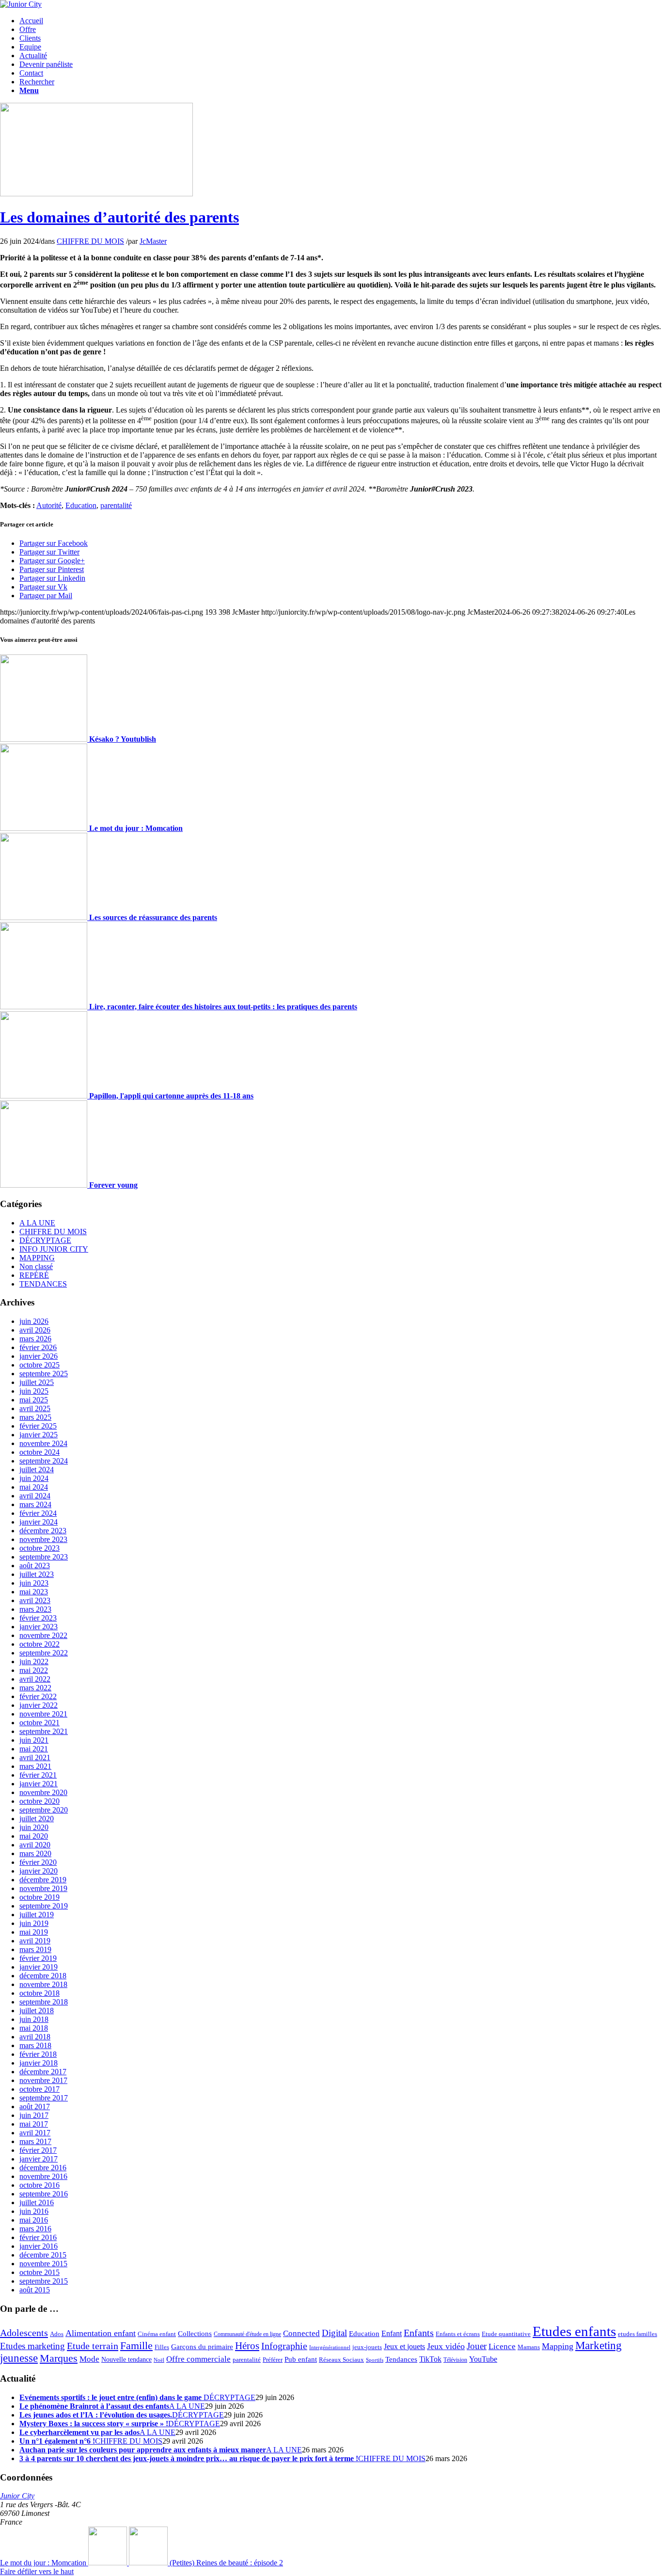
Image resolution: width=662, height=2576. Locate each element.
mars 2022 (35, 1688)
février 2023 (38, 1618)
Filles (162, 2347)
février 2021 (38, 1775)
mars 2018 (35, 2045)
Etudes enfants (574, 2331)
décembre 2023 (43, 1531)
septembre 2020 (44, 1810)
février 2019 (38, 1958)
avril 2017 (35, 2133)
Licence (502, 2346)
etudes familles (638, 2334)
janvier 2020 (39, 1871)
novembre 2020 (43, 1792)
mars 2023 (35, 1609)
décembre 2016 (43, 2168)
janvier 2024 (39, 1522)
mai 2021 (34, 1749)
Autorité (49, 505)
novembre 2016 (43, 2176)
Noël (159, 2360)
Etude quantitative (506, 2334)
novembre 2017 (43, 2080)
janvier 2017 (39, 2159)
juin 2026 (34, 1321)
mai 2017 (34, 2124)
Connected (301, 2333)
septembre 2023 (44, 1557)
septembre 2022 (44, 1653)
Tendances (401, 2359)
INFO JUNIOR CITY (54, 1249)
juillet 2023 (37, 1574)
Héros (247, 2346)
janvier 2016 (39, 2246)
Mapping (558, 2346)
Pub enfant (301, 2359)
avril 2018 (35, 2037)
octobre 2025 (39, 1365)
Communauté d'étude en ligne (247, 2334)
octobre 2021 (39, 1723)
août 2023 (35, 1566)
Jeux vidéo (446, 2346)
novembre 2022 (43, 1635)
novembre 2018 (43, 1984)
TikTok (430, 2359)
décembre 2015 (43, 2255)
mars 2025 (35, 1417)
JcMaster (153, 241)
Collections (195, 2334)
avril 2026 (35, 1330)
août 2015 (35, 2290)
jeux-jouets (367, 2347)
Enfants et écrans (458, 2334)
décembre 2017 (43, 2072)
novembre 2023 (43, 1539)
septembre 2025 (44, 1374)
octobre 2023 (39, 1548)
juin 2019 (34, 1923)
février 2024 (38, 1513)
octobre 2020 (39, 1801)
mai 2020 (34, 1836)
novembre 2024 (43, 1443)
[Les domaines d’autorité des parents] (96, 194)
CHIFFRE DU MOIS (90, 241)
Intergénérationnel (330, 2347)
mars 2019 (35, 1949)
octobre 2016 (39, 2185)
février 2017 (38, 2150)
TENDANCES (43, 1284)
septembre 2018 (44, 2002)
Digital (334, 2333)
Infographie (284, 2346)
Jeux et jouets (404, 2347)
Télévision (455, 2360)
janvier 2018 (39, 2063)
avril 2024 (35, 1496)
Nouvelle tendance (126, 2359)
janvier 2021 (39, 1784)
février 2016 (38, 2237)
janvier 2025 (39, 1435)
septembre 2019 (44, 1906)
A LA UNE (37, 1223)
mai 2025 (34, 1400)
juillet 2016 (37, 2202)
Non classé (36, 1266)
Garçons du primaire (202, 2346)
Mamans (529, 2347)
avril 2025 (35, 1408)
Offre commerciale (198, 2359)
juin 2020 (34, 1827)
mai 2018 (34, 2028)
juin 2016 (34, 2211)
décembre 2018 (43, 1976)
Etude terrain (93, 2346)
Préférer (273, 2360)
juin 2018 (34, 2019)
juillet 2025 (37, 1382)
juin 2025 (34, 1391)
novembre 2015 (43, 2264)
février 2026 (38, 1347)
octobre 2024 (39, 1452)
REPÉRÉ (34, 1275)
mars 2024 (35, 1504)
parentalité (116, 505)
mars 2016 (35, 2229)
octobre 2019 (39, 1897)
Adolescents (24, 2333)
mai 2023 (34, 1592)
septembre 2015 (44, 2281)
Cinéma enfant (157, 2334)
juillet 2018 (37, 2011)
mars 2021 (35, 1766)
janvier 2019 (39, 1967)
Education (81, 505)
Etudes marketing (32, 2346)
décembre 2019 (43, 1880)
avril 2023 (35, 1600)
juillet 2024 (37, 1470)
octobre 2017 (39, 2089)
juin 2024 (34, 1478)
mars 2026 (35, 1339)
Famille (136, 2345)
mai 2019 (34, 1932)
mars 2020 (35, 1853)
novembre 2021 (43, 1714)
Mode (89, 2359)
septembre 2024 (44, 1461)
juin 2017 (34, 2115)
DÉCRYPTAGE (45, 1240)
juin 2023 (34, 1583)
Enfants (419, 2333)
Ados (57, 2334)
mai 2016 (34, 2220)
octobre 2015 (39, 2272)
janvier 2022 (39, 1705)
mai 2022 (34, 1670)
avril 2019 (35, 1941)
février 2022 (38, 1696)
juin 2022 (34, 1662)
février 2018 (38, 2054)
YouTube (483, 2359)
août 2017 (35, 2107)
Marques (59, 2358)
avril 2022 (35, 1679)
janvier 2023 (39, 1627)
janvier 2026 (39, 1356)
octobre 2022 (39, 1644)
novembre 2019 (43, 1888)
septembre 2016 (44, 2194)
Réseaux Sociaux (341, 2360)
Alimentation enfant (101, 2333)
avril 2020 (35, 1845)
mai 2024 (34, 1487)
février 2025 (38, 1426)
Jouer (477, 2346)
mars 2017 (35, 2141)
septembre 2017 (44, 2098)
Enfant (392, 2334)
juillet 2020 (37, 1819)
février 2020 (38, 1862)
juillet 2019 (37, 1915)
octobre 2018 (39, 1993)
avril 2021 (35, 1757)
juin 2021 (34, 1740)
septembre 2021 (44, 1731)
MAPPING (37, 1258)
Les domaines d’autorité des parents (119, 217)
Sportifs (375, 2360)
